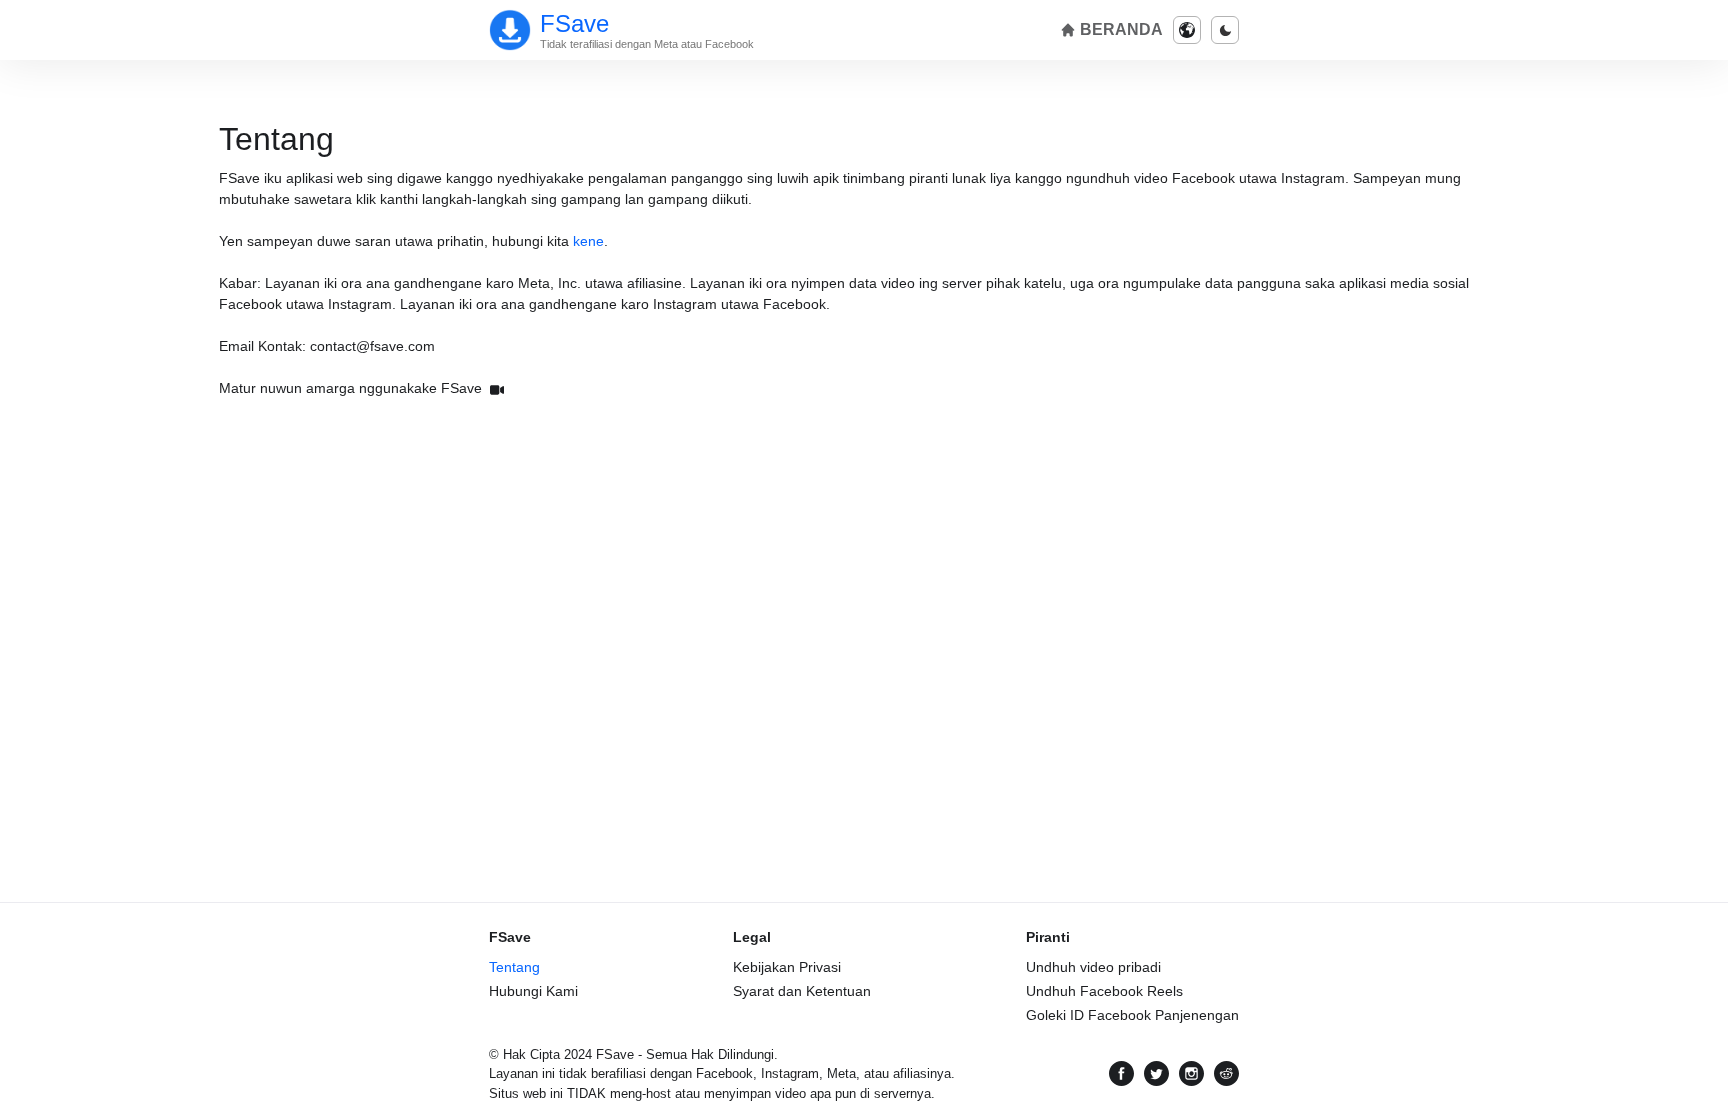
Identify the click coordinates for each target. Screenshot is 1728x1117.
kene (588, 241)
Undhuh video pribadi (1093, 967)
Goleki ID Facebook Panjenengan (1132, 1015)
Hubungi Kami (533, 991)
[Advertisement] (864, 555)
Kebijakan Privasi (787, 967)
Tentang (514, 967)
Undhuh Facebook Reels (1104, 991)
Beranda (1119, 29)
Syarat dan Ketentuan (802, 991)
